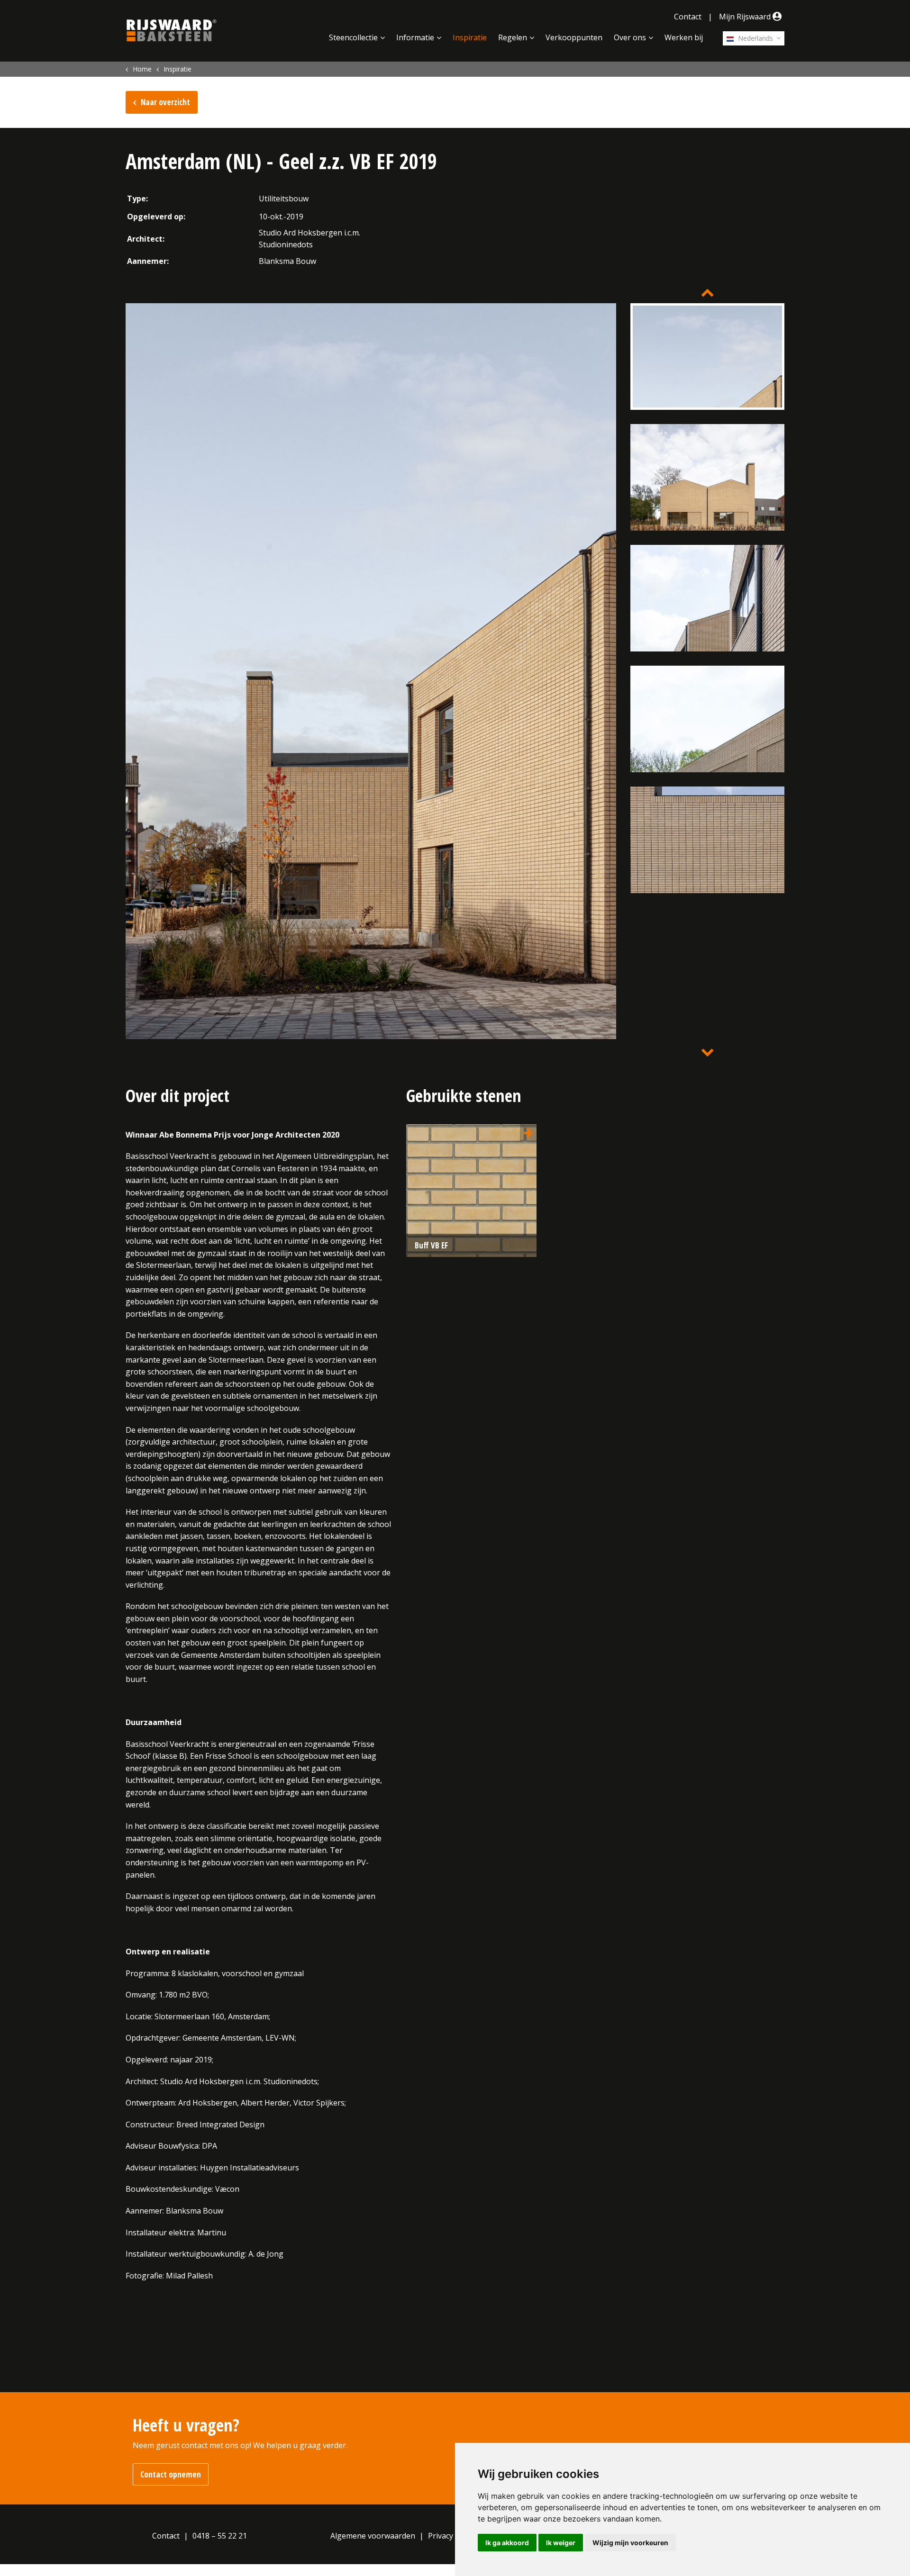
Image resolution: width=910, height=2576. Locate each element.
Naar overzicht (165, 102)
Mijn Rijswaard (746, 17)
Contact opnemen (171, 2474)
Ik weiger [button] (561, 2543)
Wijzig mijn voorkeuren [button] (630, 2543)
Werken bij (684, 37)
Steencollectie (353, 37)
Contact (688, 17)
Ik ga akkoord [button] (507, 2543)
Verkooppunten (574, 37)
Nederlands (755, 38)
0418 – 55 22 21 (220, 2536)
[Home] (172, 30)
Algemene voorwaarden (373, 2536)
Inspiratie (470, 37)
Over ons (630, 37)
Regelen (513, 37)
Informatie (415, 37)
